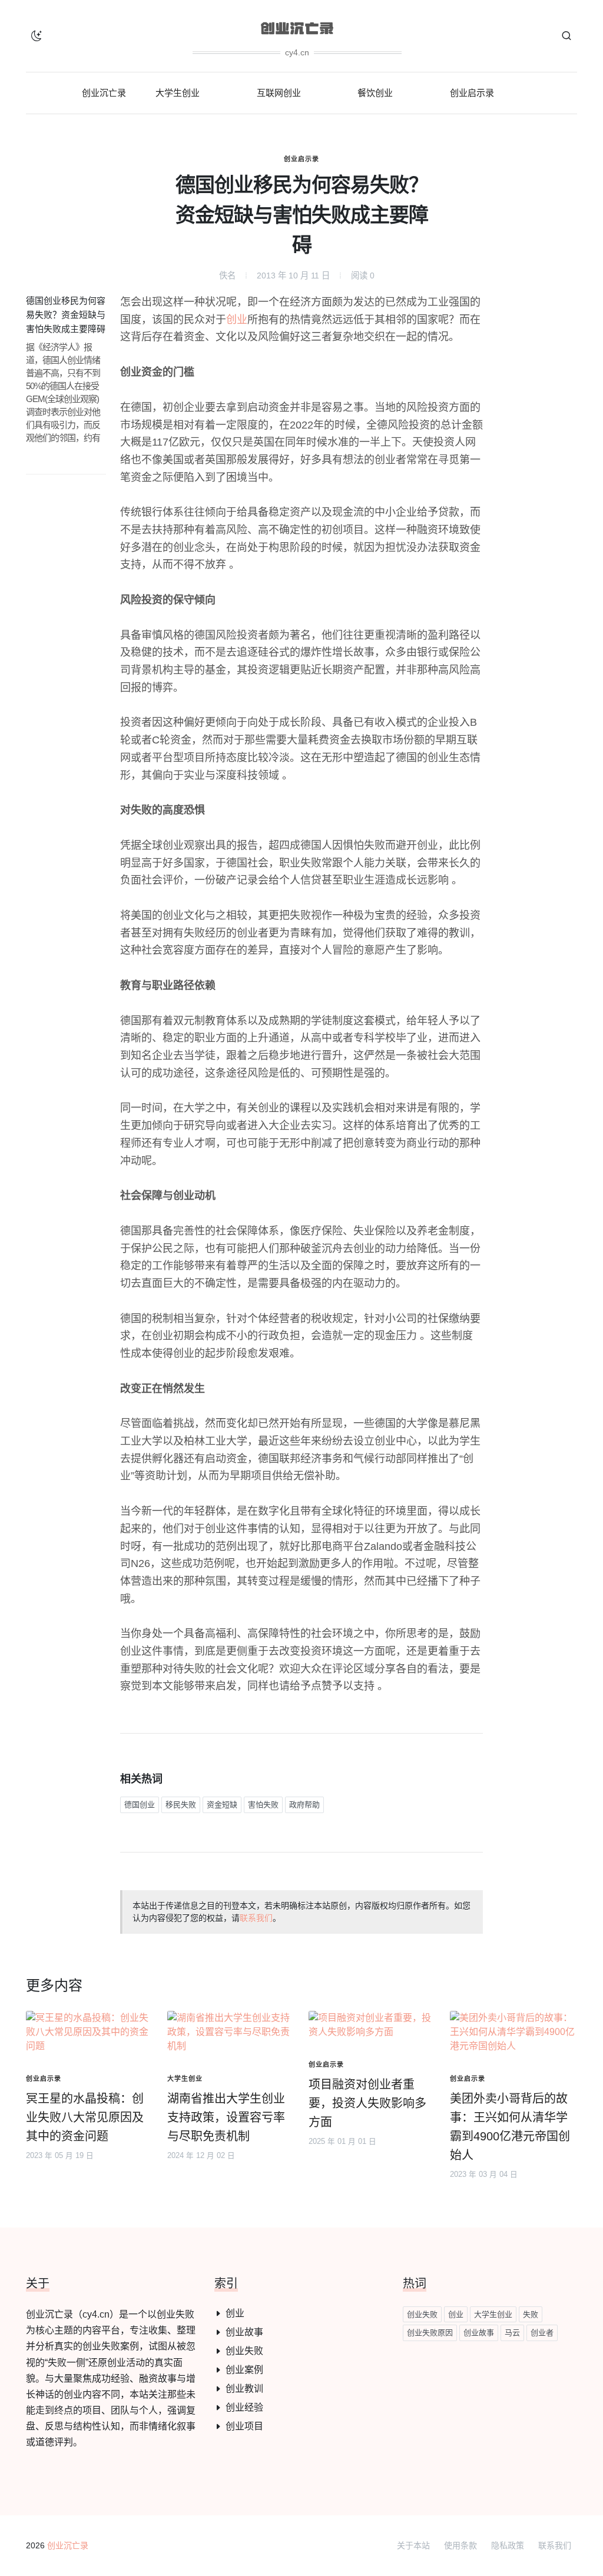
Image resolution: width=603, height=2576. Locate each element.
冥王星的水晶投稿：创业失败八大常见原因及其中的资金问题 (85, 2117)
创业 (237, 320)
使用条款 (460, 2545)
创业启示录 (301, 159)
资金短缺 (222, 1805)
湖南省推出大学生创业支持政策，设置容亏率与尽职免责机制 (226, 2117)
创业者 (542, 2333)
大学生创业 (493, 2314)
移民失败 (181, 1805)
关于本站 (413, 2545)
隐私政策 (508, 2545)
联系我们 (256, 1918)
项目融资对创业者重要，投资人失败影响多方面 (367, 2103)
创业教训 (244, 2389)
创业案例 (244, 2370)
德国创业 (140, 1805)
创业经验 (244, 2407)
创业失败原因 (430, 2333)
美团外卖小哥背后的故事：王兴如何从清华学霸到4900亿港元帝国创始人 (510, 2127)
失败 (531, 2314)
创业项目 (244, 2426)
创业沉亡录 (68, 2545)
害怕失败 (263, 1805)
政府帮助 (304, 1805)
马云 (512, 2333)
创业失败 (244, 2351)
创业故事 (244, 2332)
